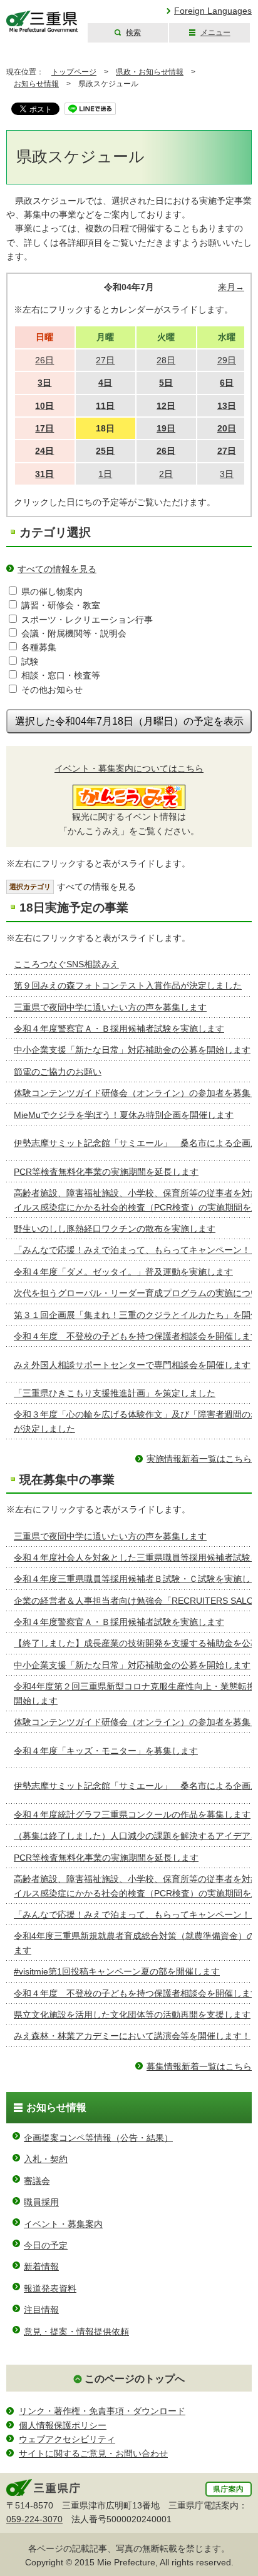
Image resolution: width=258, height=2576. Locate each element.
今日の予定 (46, 2245)
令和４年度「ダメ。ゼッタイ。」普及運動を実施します (123, 1272)
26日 (166, 451)
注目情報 (41, 2310)
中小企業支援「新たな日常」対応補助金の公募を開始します (132, 1050)
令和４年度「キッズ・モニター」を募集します (106, 1751)
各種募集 (39, 647)
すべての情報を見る (57, 569)
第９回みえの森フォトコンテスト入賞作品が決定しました (128, 985)
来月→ (231, 287)
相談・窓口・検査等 (61, 675)
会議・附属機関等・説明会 (74, 633)
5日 (166, 383)
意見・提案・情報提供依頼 (76, 2332)
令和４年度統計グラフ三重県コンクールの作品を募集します (132, 1814)
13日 (227, 406)
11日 (105, 406)
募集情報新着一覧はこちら (199, 2066)
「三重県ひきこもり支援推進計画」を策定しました (115, 1393)
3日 (44, 383)
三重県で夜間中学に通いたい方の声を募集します (110, 1007)
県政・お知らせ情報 (150, 72)
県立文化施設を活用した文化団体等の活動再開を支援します (132, 2015)
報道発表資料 (50, 2288)
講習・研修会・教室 (61, 605)
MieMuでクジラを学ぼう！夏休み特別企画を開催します (124, 1115)
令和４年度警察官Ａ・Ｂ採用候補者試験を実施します (119, 1029)
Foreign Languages (213, 11)
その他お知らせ (52, 690)
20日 (227, 428)
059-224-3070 (34, 2519)
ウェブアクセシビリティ (67, 2439)
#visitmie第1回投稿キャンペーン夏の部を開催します (117, 1971)
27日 (227, 451)
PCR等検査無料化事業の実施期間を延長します (106, 1172)
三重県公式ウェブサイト (42, 22)
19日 (166, 428)
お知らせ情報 (36, 84)
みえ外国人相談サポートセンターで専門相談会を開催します (132, 1365)
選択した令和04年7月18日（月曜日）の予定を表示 (129, 721)
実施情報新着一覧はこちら (199, 1459)
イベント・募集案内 (63, 2224)
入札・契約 (46, 2159)
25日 (105, 451)
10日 (44, 406)
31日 (44, 474)
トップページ (74, 72)
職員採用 (41, 2202)
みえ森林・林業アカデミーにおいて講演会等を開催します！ (132, 2036)
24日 (44, 451)
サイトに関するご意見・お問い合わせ (93, 2453)
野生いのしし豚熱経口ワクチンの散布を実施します (115, 1229)
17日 (44, 428)
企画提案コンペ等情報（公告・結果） (98, 2138)
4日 (105, 383)
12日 (166, 406)
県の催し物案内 (52, 591)
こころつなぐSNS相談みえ (66, 964)
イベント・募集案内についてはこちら (129, 768)
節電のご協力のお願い (58, 1072)
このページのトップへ (135, 2379)
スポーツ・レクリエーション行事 (87, 620)
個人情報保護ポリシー (63, 2425)
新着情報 (41, 2267)
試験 (30, 662)
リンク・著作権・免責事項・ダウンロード (102, 2411)
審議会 (37, 2181)
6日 (227, 383)
